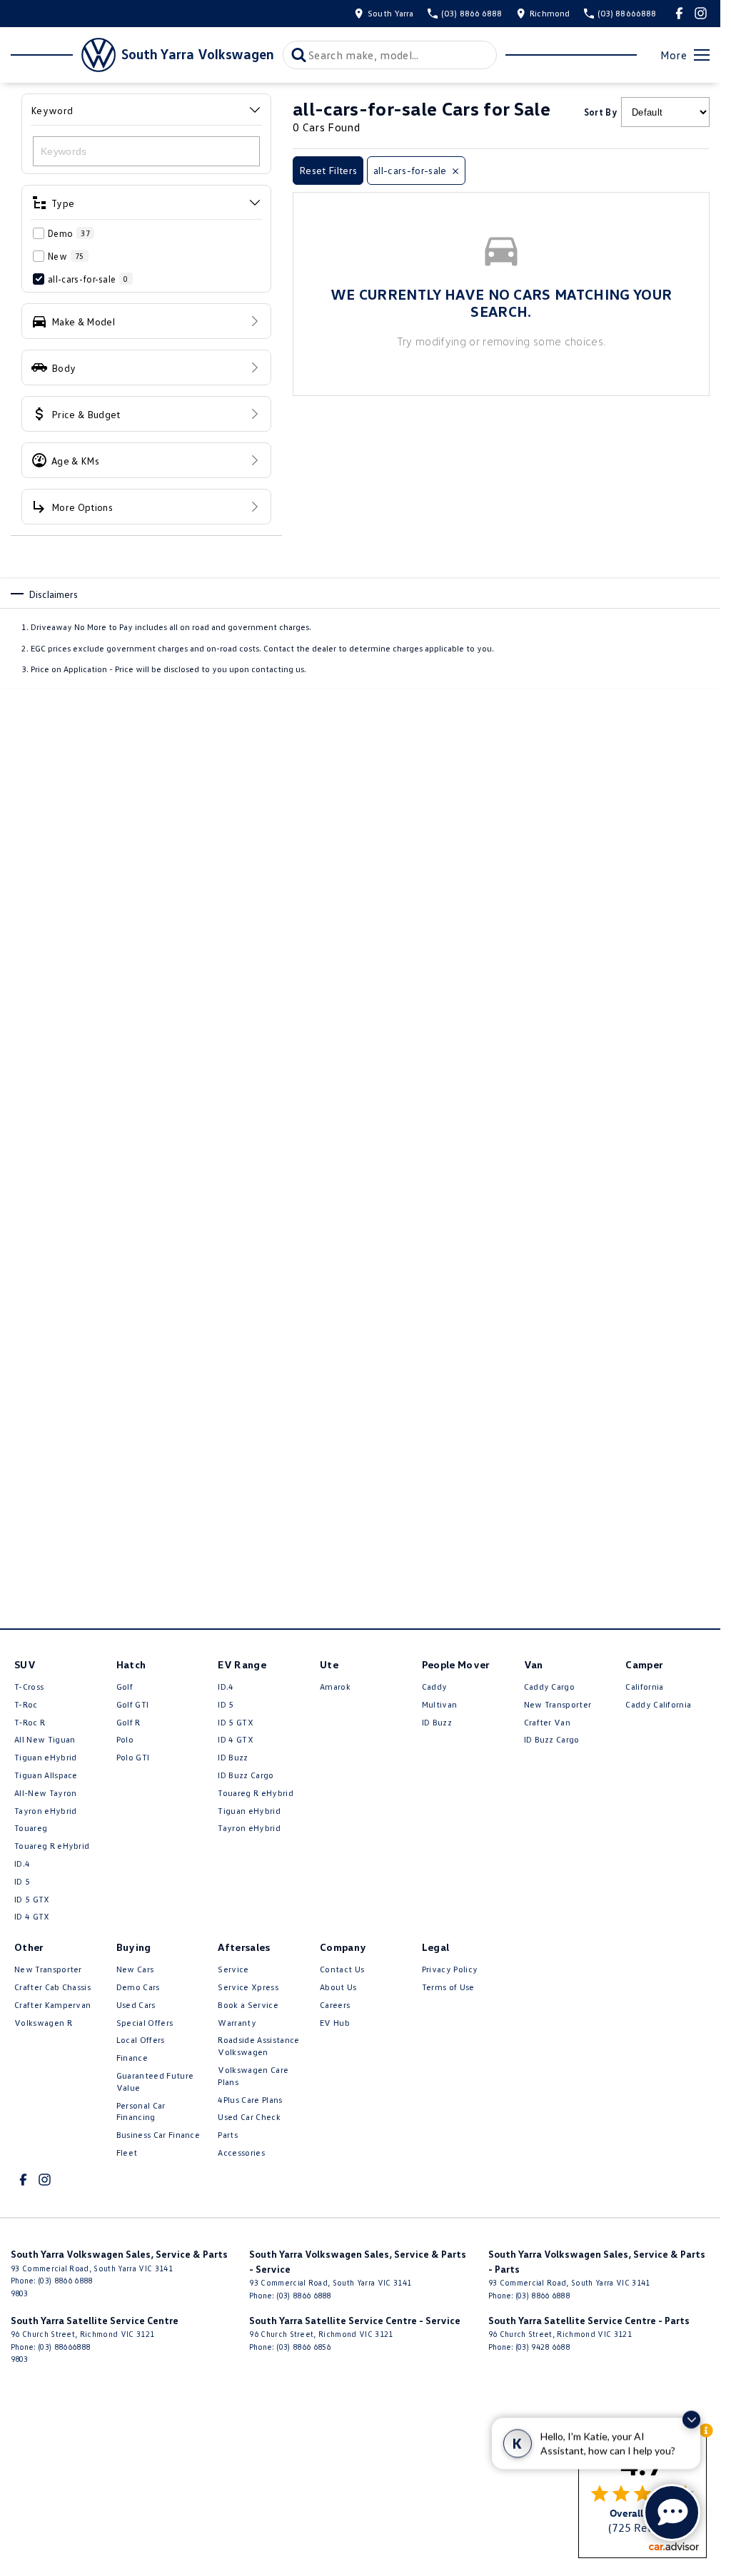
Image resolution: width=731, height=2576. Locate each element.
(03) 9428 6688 (543, 2347)
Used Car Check (249, 2117)
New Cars (135, 1969)
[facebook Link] (679, 13)
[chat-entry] (672, 2512)
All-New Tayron (45, 1793)
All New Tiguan (45, 1739)
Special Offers (145, 2023)
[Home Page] (63, 55)
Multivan (440, 1704)
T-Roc (26, 1704)
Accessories (241, 2152)
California (644, 1687)
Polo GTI (133, 1757)
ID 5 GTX (32, 1899)
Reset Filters (328, 170)
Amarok (335, 1687)
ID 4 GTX (32, 1916)
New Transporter (558, 1704)
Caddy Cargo (550, 1687)
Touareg (31, 1828)
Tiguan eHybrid (45, 1757)
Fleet (127, 2152)
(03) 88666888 (64, 2347)
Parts (228, 2135)
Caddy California (658, 1704)
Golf (125, 1687)
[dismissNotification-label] (691, 2421)
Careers (335, 2005)
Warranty (237, 2023)
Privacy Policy (450, 1969)
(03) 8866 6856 (303, 2347)
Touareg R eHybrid (52, 1846)
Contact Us (342, 1969)
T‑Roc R (30, 1722)
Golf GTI (133, 1704)
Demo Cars (138, 1987)
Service (233, 1969)
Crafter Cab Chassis (52, 1987)
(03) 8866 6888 (65, 2280)
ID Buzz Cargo (246, 1775)
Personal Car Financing (141, 2111)
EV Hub (335, 2023)
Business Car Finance (158, 2135)
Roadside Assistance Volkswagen (258, 2046)
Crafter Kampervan (52, 2005)
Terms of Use (448, 1987)
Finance (132, 2058)
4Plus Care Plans (250, 2100)
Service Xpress (248, 1987)
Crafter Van (548, 1722)
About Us (338, 1987)
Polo (125, 1739)
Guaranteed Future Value (155, 2081)
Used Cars (136, 2005)
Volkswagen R (43, 2023)
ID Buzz (233, 1757)
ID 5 (22, 1881)
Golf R (128, 1722)
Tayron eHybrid (45, 1811)
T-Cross (29, 1687)
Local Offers (141, 2040)
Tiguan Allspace (46, 1775)
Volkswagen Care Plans (253, 2076)
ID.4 (22, 1863)
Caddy (435, 1687)
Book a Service (248, 2005)
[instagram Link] (701, 13)
